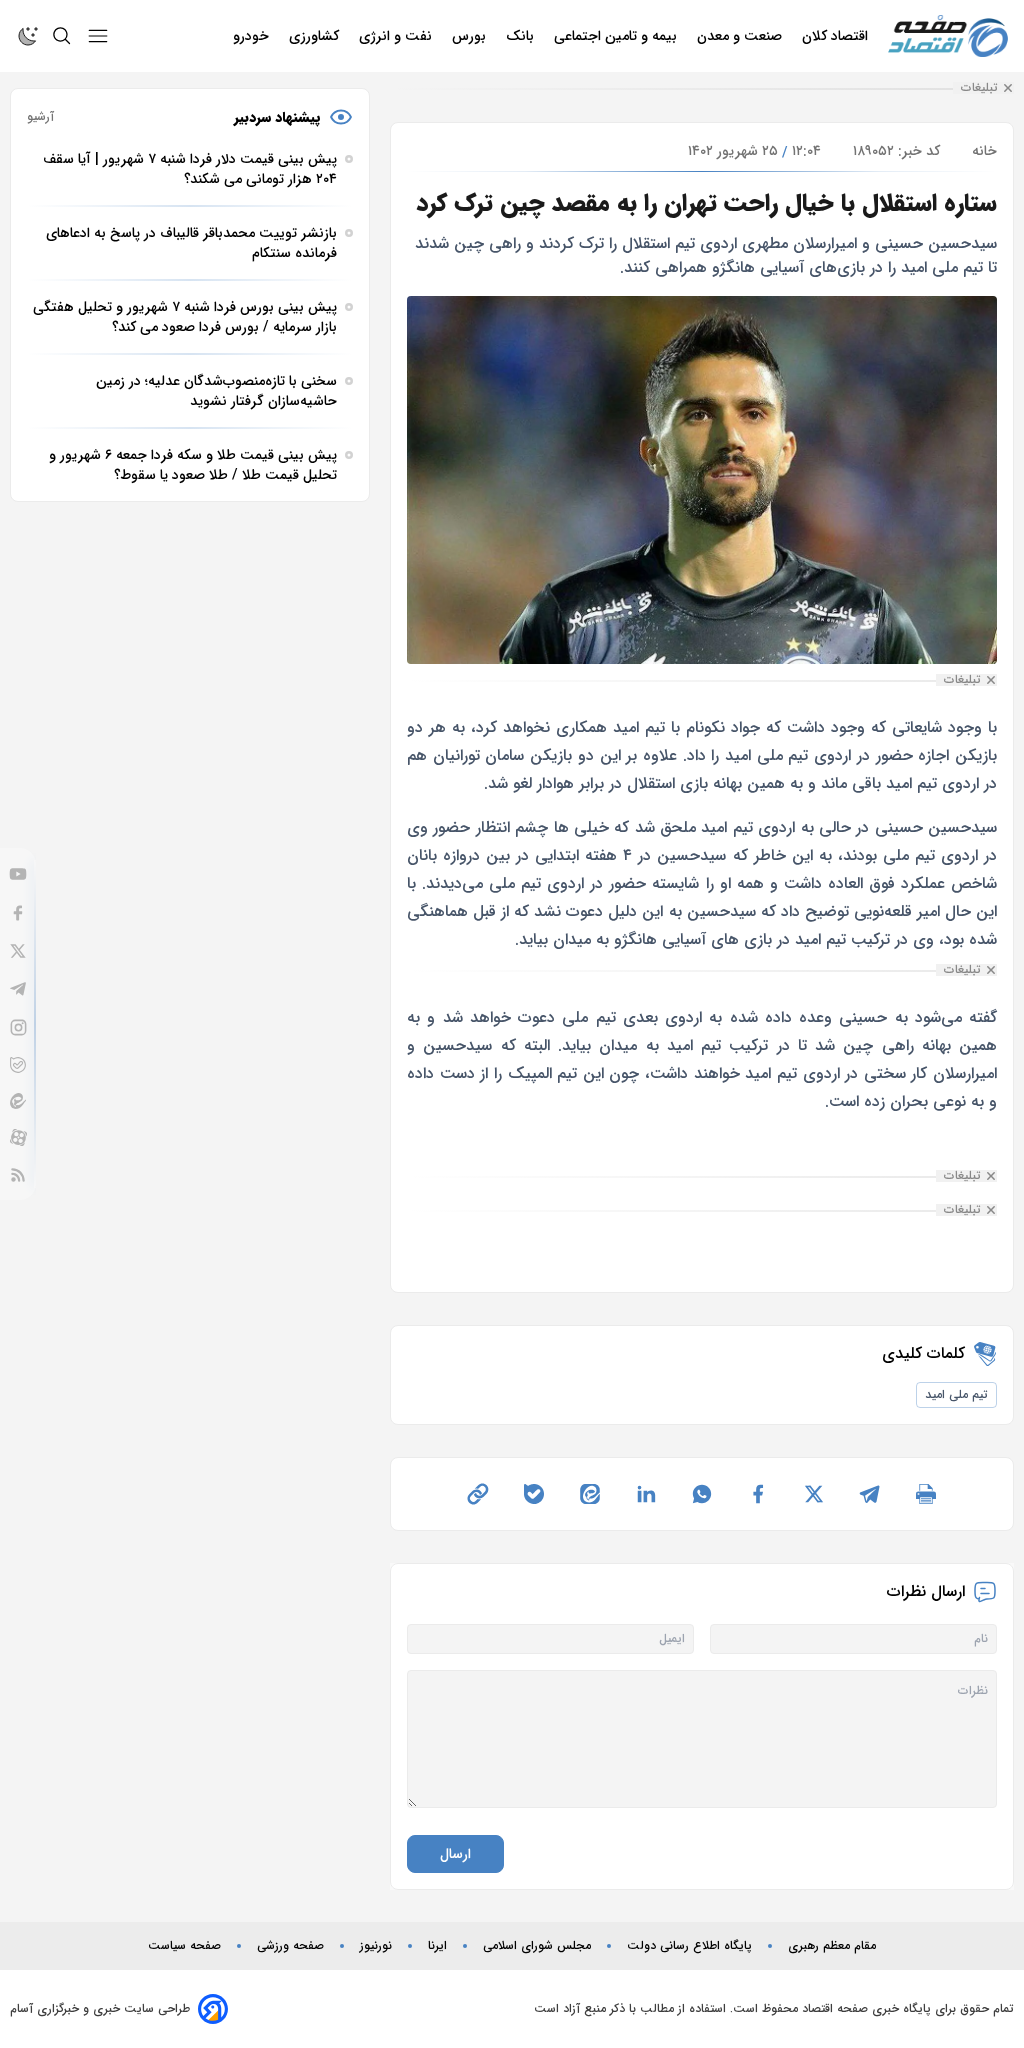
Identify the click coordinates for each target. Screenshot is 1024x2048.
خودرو (253, 36)
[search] (62, 36)
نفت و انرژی (397, 36)
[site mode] (28, 36)
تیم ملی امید (956, 1394)
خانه (984, 151)
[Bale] (18, 1065)
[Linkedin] (646, 1494)
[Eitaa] (18, 1101)
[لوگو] (948, 36)
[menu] (98, 36)
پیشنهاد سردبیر (277, 117)
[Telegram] (18, 989)
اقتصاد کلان (837, 36)
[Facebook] (18, 913)
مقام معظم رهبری (832, 1946)
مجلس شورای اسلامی (537, 1946)
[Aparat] (18, 1137)
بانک (522, 36)
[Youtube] (18, 874)
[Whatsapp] (702, 1494)
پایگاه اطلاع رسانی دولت (689, 1946)
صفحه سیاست (184, 1946)
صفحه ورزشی (290, 1946)
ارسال (455, 1854)
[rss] (18, 1175)
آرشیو (40, 117)
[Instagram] (18, 1027)
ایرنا (437, 1946)
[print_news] (926, 1494)
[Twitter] (18, 951)
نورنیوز (376, 1946)
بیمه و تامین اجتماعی (617, 36)
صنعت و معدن (741, 36)
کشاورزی (316, 36)
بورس (471, 36)
